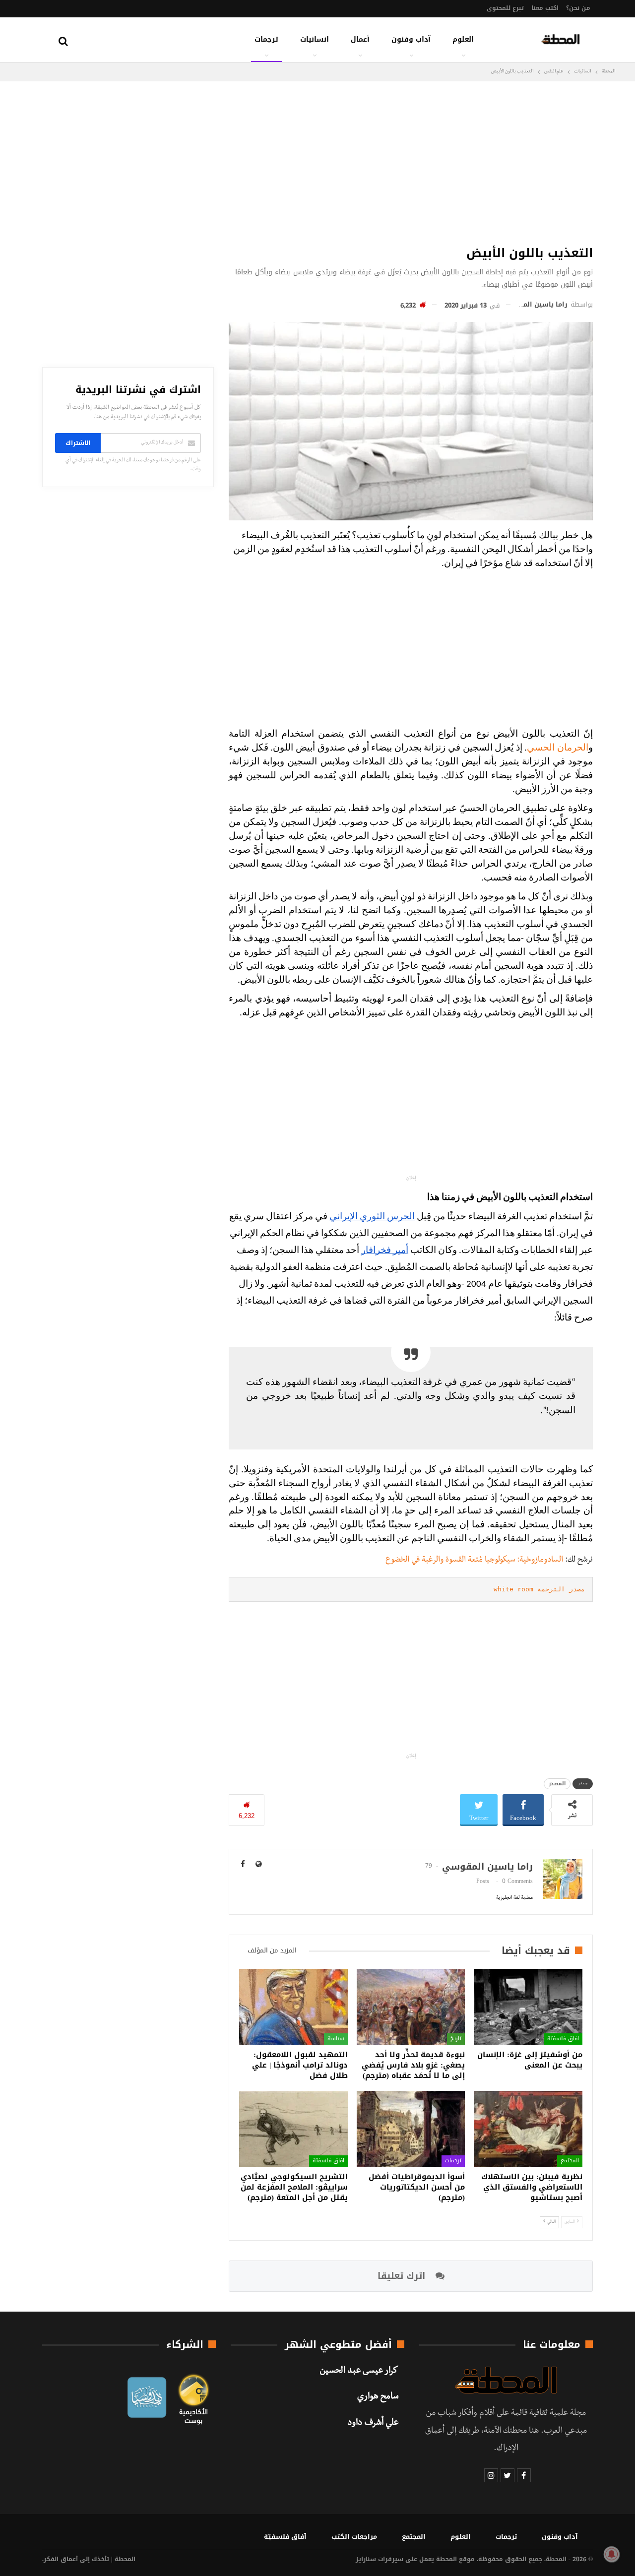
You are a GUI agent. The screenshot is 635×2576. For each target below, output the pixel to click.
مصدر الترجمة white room (539, 1589)
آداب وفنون (411, 39)
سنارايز (366, 2559)
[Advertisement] (411, 161)
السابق (570, 2222)
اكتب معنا (545, 8)
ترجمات (266, 39)
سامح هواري (378, 2397)
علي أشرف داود (373, 2424)
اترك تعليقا (403, 2276)
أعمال (360, 39)
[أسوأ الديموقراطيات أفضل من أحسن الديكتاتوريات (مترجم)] (411, 2129)
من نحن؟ (578, 8)
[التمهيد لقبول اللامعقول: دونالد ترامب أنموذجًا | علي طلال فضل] (293, 2007)
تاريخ (456, 2039)
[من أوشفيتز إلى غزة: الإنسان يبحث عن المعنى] (528, 2007)
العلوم (463, 39)
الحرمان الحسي (558, 748)
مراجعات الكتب (354, 2537)
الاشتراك (78, 443)
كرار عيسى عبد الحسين (359, 2372)
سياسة (336, 2039)
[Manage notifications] (612, 2554)
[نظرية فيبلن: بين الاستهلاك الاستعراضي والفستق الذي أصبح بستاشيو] (528, 2129)
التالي (551, 2222)
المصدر (557, 1784)
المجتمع (570, 2161)
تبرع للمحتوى (505, 8)
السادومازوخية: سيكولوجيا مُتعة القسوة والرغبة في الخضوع (474, 1561)
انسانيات (315, 39)
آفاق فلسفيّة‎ (563, 2039)
